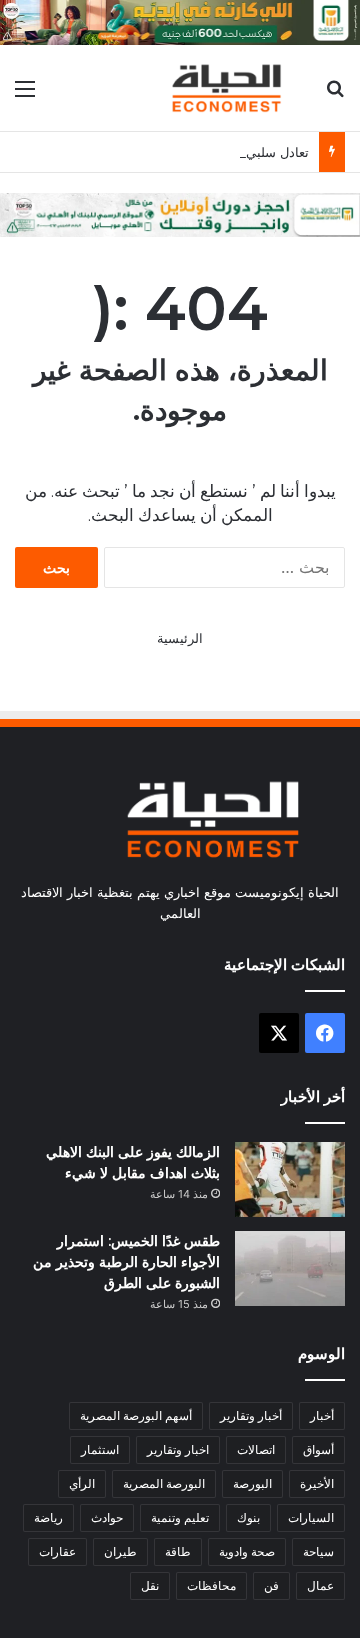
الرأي (82, 1483)
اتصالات (256, 1449)
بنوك (248, 1517)
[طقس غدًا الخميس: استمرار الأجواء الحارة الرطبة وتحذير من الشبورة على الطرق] (290, 1268)
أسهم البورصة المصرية (136, 1415)
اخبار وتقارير (178, 1449)
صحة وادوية (247, 1551)
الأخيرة (317, 1483)
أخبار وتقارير (251, 1415)
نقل (150, 1585)
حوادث (107, 1517)
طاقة (178, 1551)
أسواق (318, 1449)
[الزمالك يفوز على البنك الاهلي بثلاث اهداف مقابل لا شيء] (290, 1179)
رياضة (48, 1517)
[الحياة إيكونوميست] (230, 88)
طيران (120, 1551)
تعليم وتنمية (180, 1517)
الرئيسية (180, 638)
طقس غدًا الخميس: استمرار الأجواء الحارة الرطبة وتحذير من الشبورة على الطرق (126, 1262)
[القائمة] (25, 95)
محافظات (211, 1585)
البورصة (252, 1483)
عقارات (57, 1551)
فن (271, 1585)
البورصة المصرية (164, 1483)
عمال (320, 1585)
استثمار (100, 1449)
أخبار (322, 1415)
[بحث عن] (335, 95)
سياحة (318, 1551)
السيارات (311, 1517)
